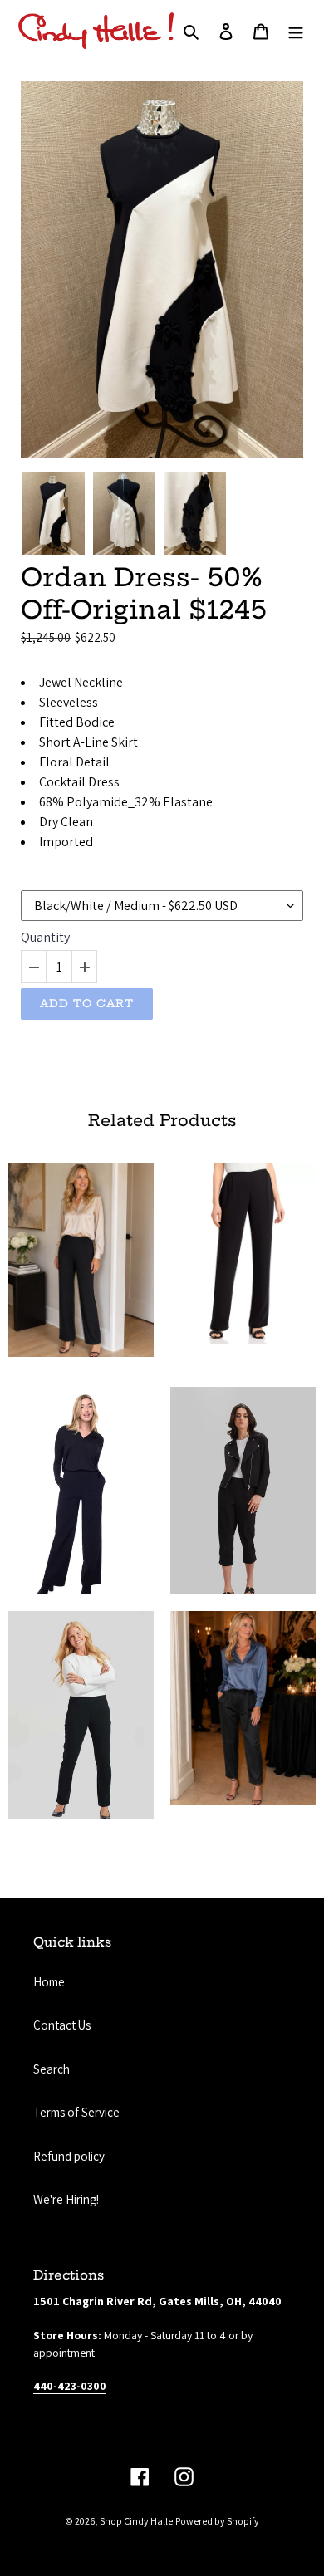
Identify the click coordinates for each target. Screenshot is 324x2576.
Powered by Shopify (217, 2521)
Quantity (45, 938)
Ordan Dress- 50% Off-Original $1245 (144, 593)
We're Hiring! (66, 2199)
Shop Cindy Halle (136, 2521)
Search (52, 2069)
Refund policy (69, 2156)
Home (49, 1982)
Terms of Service (76, 2112)
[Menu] (296, 31)
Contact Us (62, 2025)
